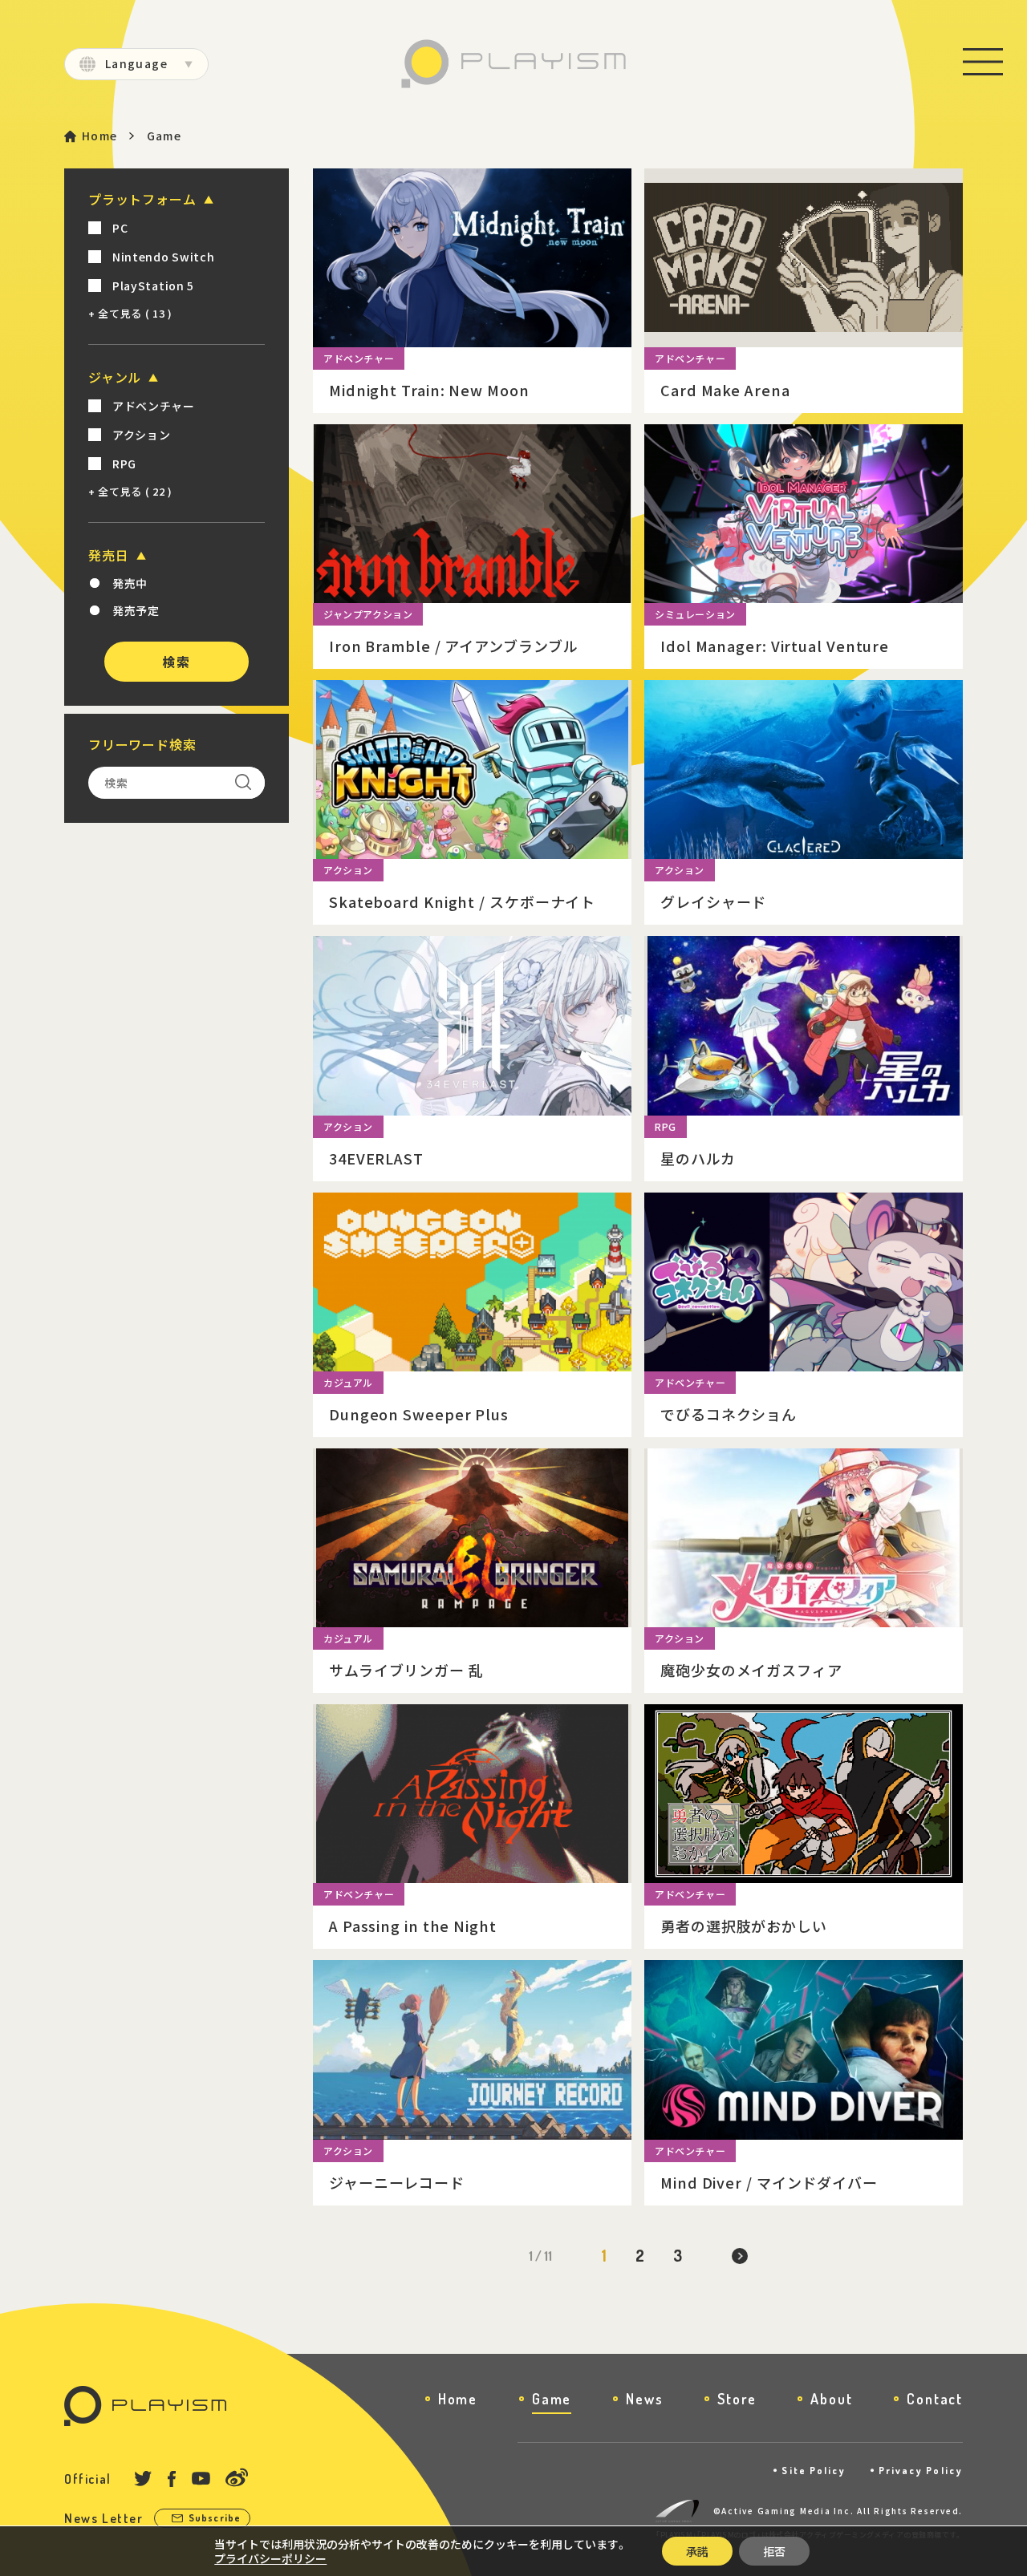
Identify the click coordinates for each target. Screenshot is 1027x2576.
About (831, 2399)
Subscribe (215, 2518)
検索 (176, 662)
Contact (935, 2399)
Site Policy (814, 2471)
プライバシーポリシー (270, 2558)
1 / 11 (540, 2256)
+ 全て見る (130, 313)
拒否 (774, 2551)
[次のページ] (740, 2256)
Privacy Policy (921, 2471)
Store (737, 2399)
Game (552, 2399)
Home (100, 136)
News (644, 2399)
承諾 (697, 2551)
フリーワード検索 (142, 744)
